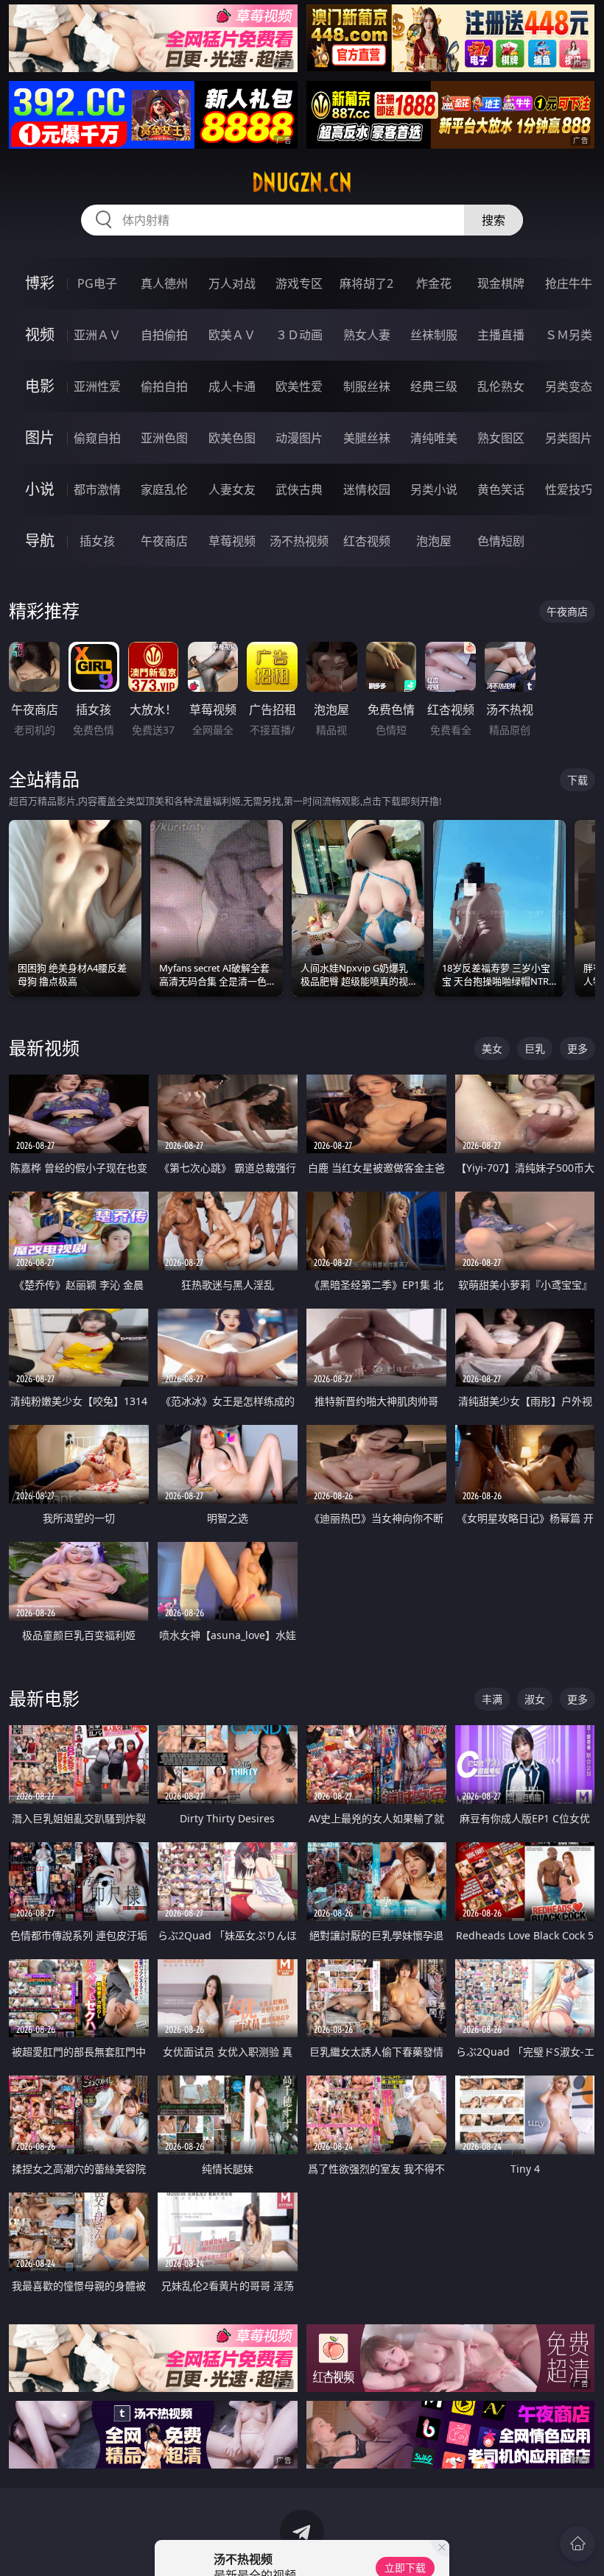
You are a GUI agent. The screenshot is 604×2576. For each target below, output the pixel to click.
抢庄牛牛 (569, 283)
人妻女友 (232, 489)
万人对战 (232, 283)
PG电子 (97, 283)
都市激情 (97, 489)
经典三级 (434, 386)
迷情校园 (367, 489)
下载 (577, 780)
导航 (40, 541)
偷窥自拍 (97, 438)
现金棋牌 (501, 283)
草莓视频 (232, 541)
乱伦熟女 (501, 386)
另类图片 (569, 438)
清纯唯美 (434, 438)
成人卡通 (232, 386)
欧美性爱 (299, 386)
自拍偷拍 (164, 335)
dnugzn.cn (302, 183)
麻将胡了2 (366, 283)
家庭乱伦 (164, 489)
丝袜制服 (434, 335)
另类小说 (434, 489)
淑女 (535, 1699)
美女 (492, 1048)
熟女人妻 (367, 335)
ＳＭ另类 (569, 335)
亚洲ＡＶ (97, 335)
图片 (40, 438)
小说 (40, 489)
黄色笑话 (501, 489)
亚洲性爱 (97, 386)
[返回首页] (577, 2544)
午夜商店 (164, 541)
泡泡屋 (434, 541)
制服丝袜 (367, 386)
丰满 (492, 1699)
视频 (40, 335)
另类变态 (569, 386)
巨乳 (535, 1048)
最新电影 (44, 1698)
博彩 (40, 283)
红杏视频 (367, 541)
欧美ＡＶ (232, 335)
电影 (40, 386)
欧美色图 (232, 438)
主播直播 (501, 335)
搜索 (494, 220)
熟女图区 (501, 438)
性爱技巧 (569, 489)
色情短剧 (501, 541)
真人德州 (164, 283)
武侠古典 (299, 489)
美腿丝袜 (367, 438)
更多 (577, 1048)
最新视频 (44, 1048)
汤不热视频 (299, 541)
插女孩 (97, 541)
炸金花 (434, 283)
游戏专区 (299, 283)
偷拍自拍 (164, 386)
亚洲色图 (164, 438)
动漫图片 (299, 438)
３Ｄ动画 (299, 335)
